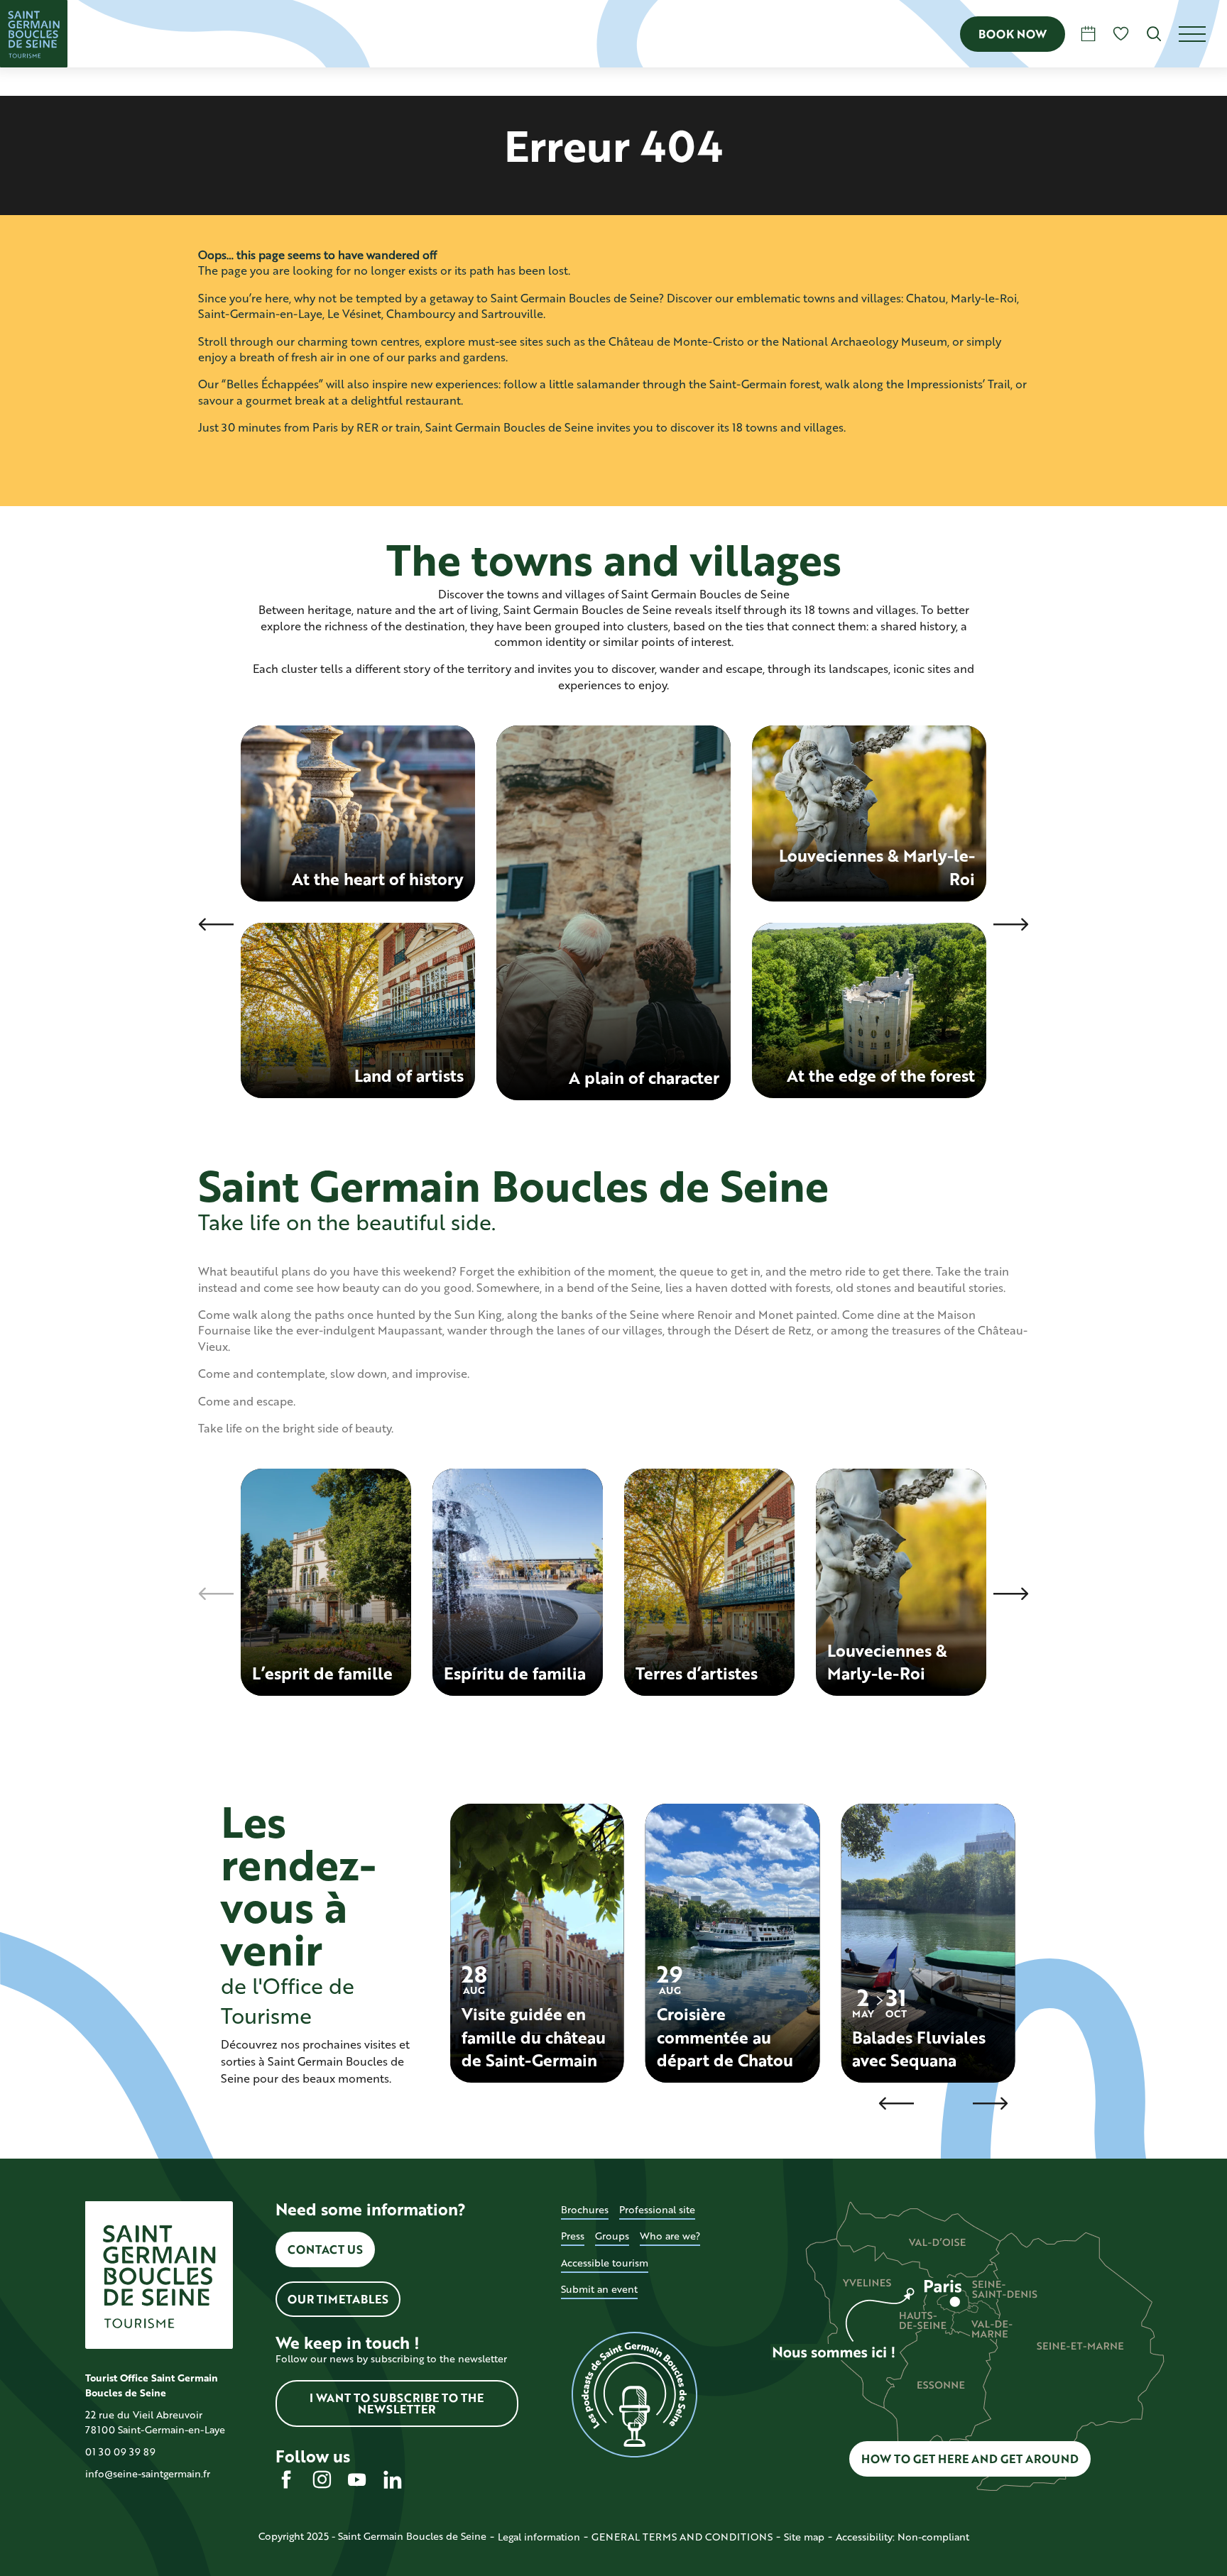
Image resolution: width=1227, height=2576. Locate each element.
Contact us (325, 2249)
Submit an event (599, 2289)
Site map (804, 2537)
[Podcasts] (635, 2395)
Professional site (657, 2209)
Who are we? (670, 2236)
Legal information (539, 2537)
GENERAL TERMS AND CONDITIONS (682, 2537)
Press (573, 2236)
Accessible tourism (605, 2263)
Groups (612, 2236)
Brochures (585, 2209)
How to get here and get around (970, 2459)
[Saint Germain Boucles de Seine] (34, 34)
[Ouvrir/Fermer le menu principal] (1203, 34)
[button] (1154, 34)
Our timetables (338, 2299)
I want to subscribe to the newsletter (397, 2403)
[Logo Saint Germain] (159, 2275)
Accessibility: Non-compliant (902, 2537)
